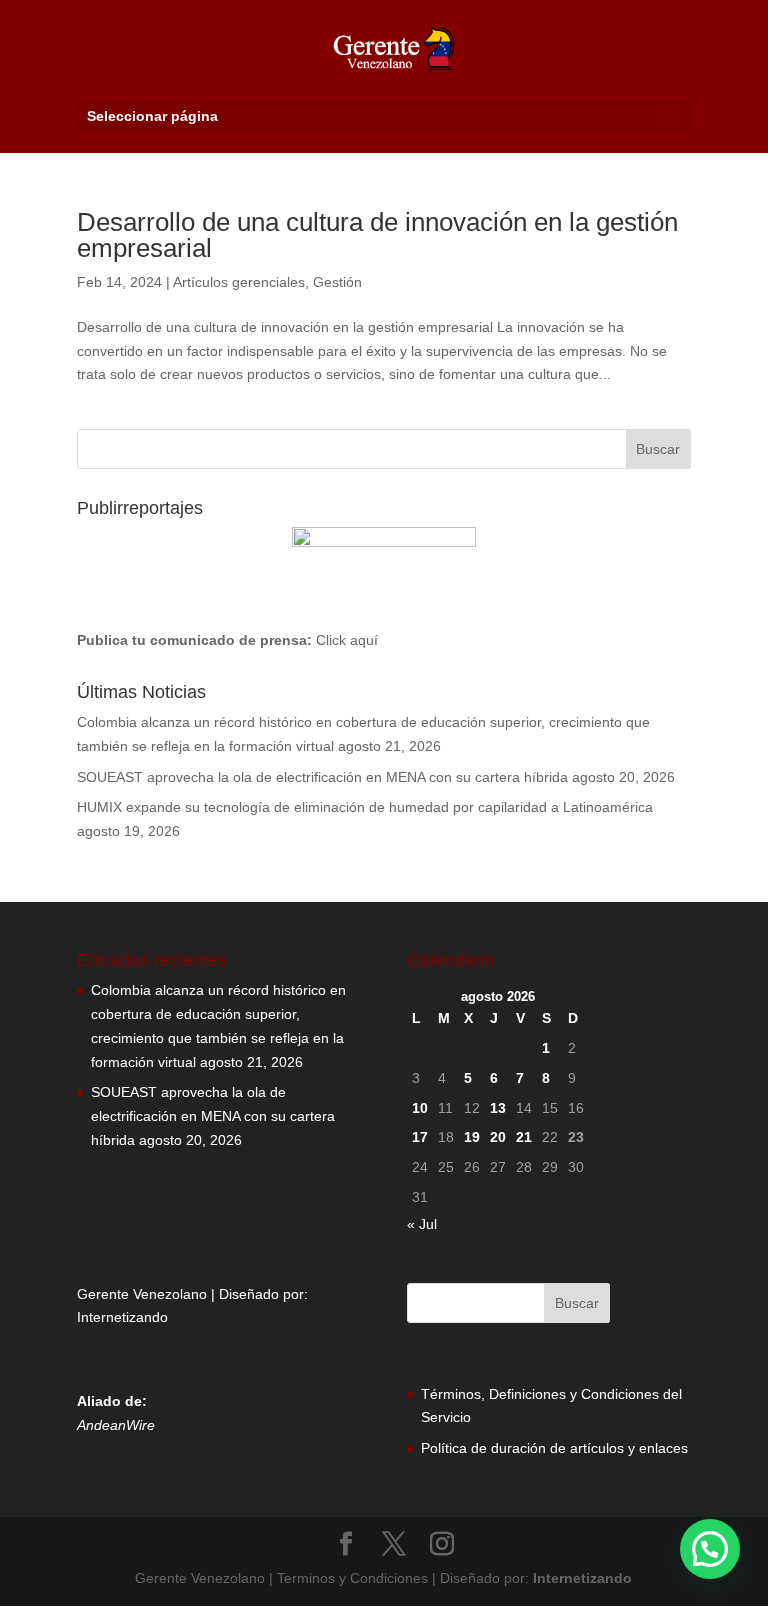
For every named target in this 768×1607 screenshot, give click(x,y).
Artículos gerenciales (239, 282)
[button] (710, 1549)
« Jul (422, 1224)
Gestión (337, 282)
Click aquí (347, 640)
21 (524, 1137)
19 (472, 1137)
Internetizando (122, 1317)
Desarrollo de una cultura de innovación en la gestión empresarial (377, 235)
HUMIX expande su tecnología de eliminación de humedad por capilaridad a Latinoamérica (365, 807)
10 (420, 1108)
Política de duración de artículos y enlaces (554, 1448)
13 (498, 1108)
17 (420, 1137)
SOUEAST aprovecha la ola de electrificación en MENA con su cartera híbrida (322, 777)
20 (498, 1137)
